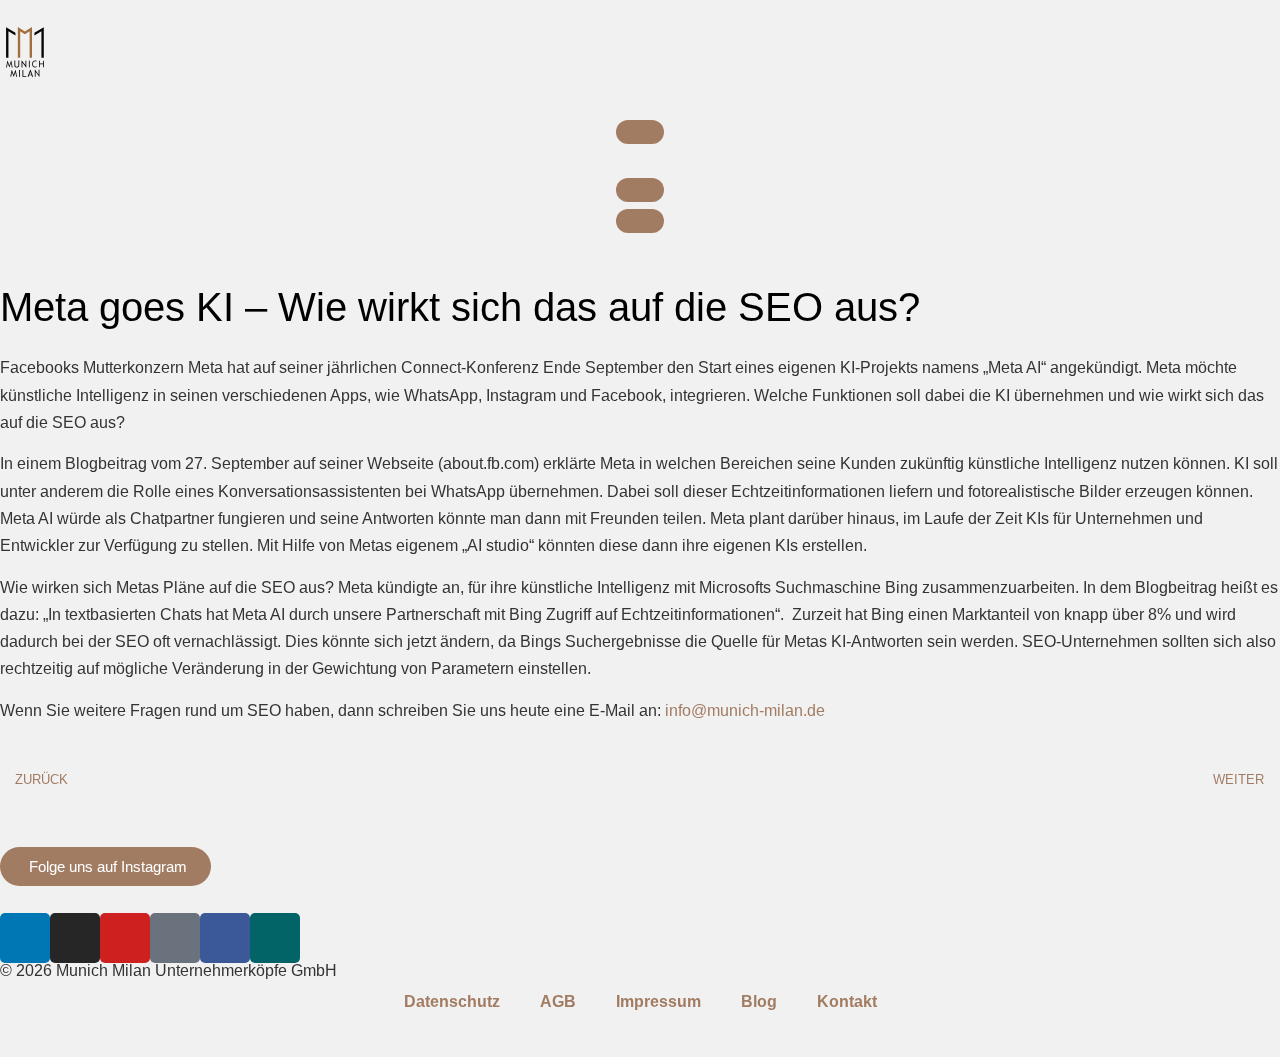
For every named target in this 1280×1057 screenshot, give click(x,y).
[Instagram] (75, 938)
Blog (759, 1001)
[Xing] (275, 938)
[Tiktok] (175, 938)
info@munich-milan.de (745, 710)
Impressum (658, 1001)
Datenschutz (452, 1001)
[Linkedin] (25, 938)
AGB (558, 1001)
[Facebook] (225, 938)
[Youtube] (125, 938)
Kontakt (847, 1001)
